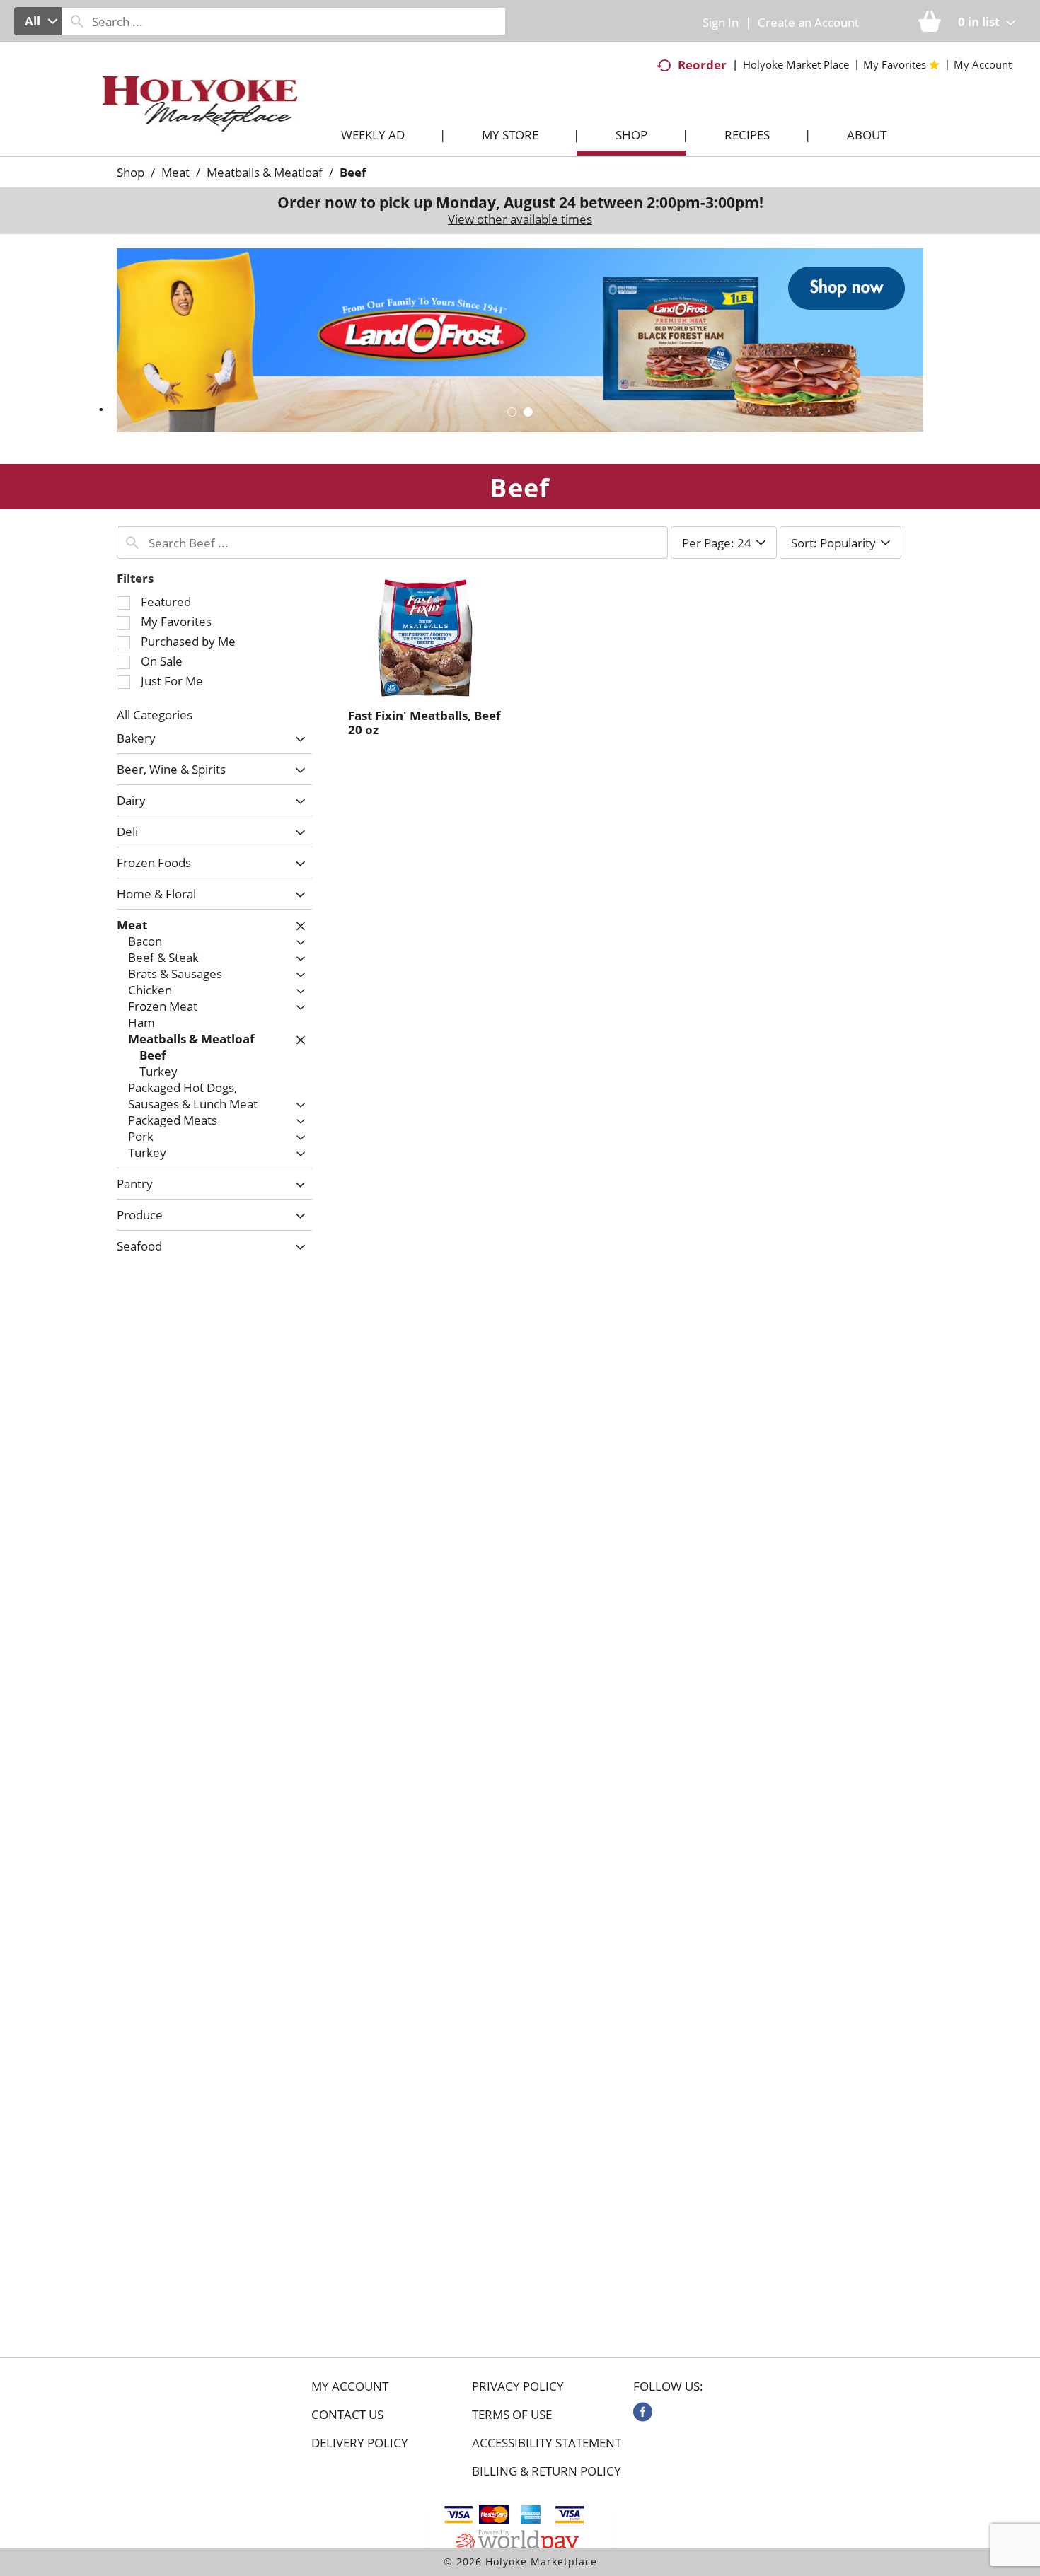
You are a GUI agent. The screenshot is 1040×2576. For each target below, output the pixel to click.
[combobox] (38, 21)
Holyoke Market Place (796, 64)
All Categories (155, 715)
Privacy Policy (518, 2386)
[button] (520, 339)
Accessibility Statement (547, 2443)
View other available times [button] (520, 219)
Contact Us (347, 2415)
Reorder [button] (702, 65)
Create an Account (808, 22)
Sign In (721, 22)
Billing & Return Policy (547, 2471)
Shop (131, 172)
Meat (175, 172)
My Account (350, 2386)
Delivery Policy (360, 2443)
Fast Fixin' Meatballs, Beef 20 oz (424, 723)
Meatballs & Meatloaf (265, 172)
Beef (353, 172)
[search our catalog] (77, 21)
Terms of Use (512, 2415)
